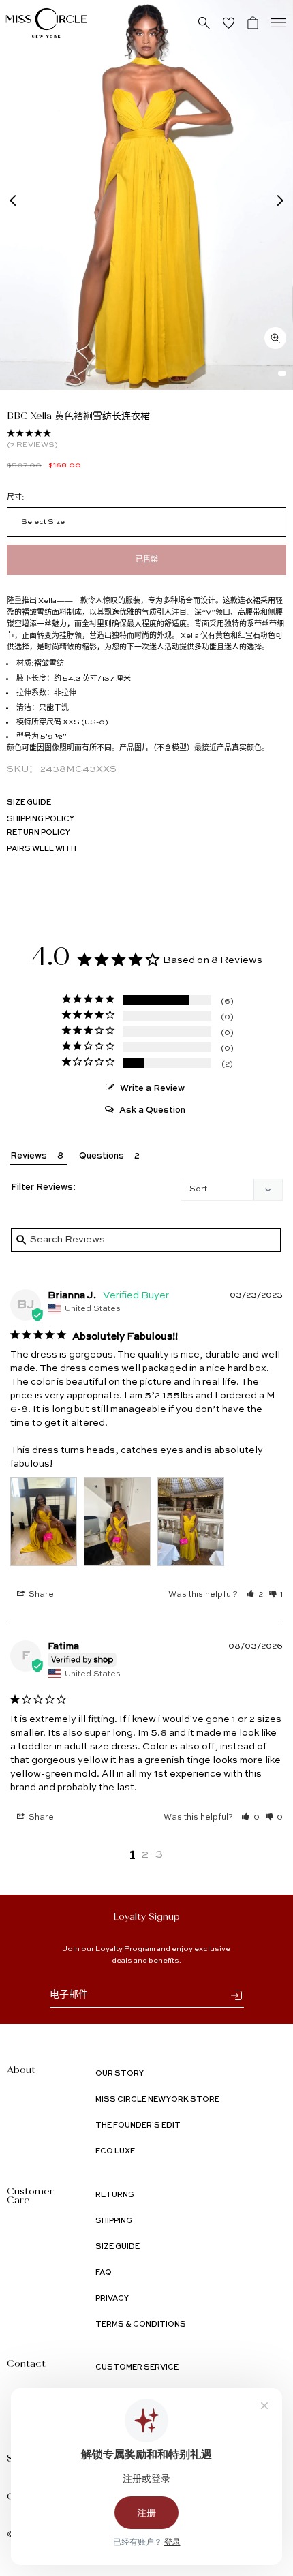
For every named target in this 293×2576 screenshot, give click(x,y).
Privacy (112, 2299)
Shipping (114, 2221)
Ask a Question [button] (152, 1110)
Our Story (120, 2074)
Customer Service (137, 2368)
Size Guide (29, 803)
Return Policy (38, 833)
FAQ (104, 2273)
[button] (255, 1595)
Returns (115, 2195)
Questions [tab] (102, 1156)
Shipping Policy (41, 819)
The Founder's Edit (138, 2126)
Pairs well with (42, 849)
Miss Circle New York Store (157, 2100)
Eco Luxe (115, 2152)
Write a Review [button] (152, 1089)
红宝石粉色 (257, 636)
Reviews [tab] (29, 1156)
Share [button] (40, 1595)
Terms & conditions (141, 2325)
